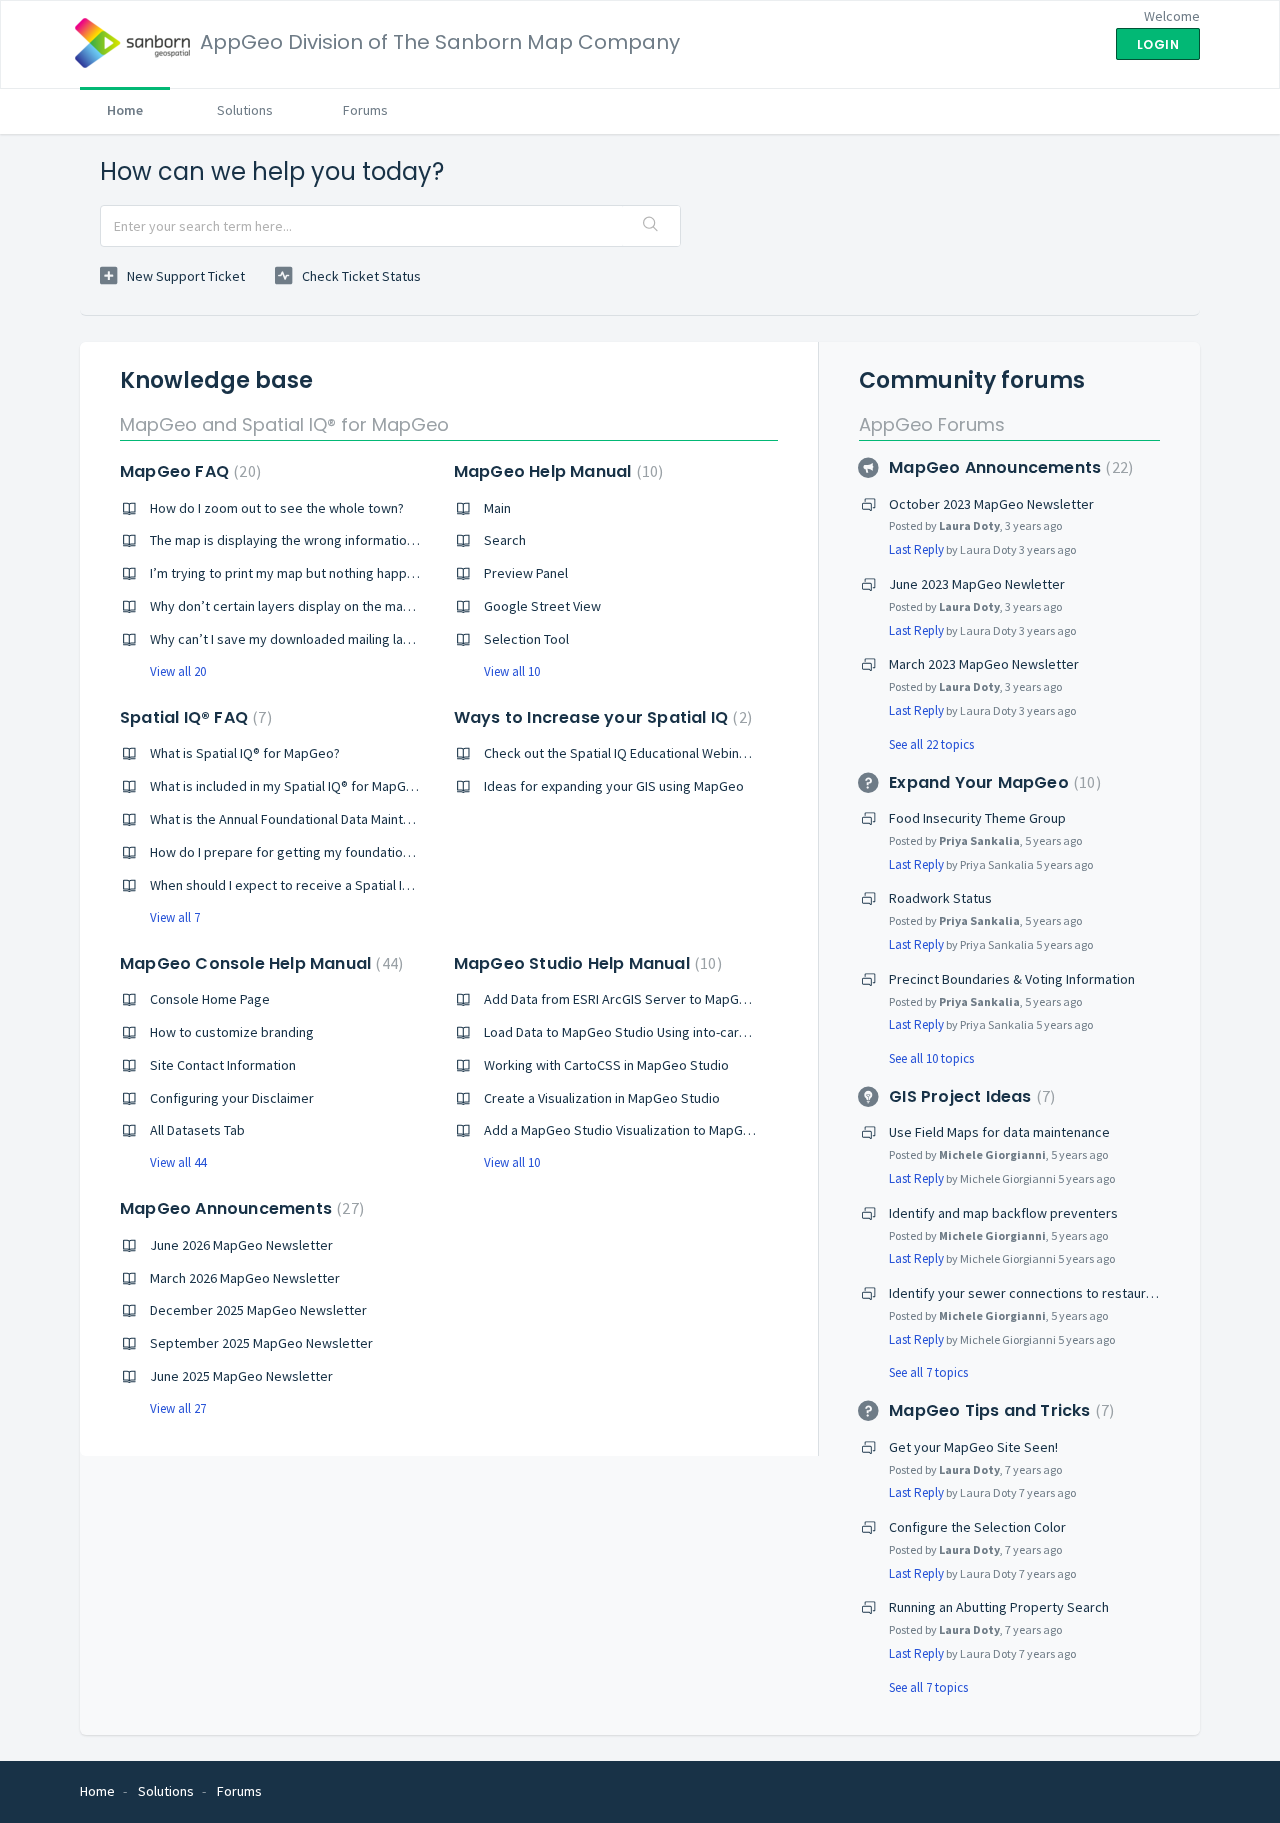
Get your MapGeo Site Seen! (973, 1447)
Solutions (245, 110)
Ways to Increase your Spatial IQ (600, 717)
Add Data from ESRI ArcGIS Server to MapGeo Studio (640, 999)
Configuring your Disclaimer (232, 1098)
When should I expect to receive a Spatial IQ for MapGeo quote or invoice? (371, 885)
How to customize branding (232, 1032)
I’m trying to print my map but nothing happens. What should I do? (344, 573)
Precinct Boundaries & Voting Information (1012, 979)
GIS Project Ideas (969, 1096)
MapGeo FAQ (188, 471)
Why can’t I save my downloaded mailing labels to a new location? (345, 639)
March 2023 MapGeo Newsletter (984, 664)
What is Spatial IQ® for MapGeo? (245, 753)
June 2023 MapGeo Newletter (977, 584)
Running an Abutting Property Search (999, 1607)
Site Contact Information (223, 1065)
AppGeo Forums (932, 424)
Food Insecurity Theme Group (977, 818)
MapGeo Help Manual (556, 471)
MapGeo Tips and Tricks (999, 1410)
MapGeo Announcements (239, 1208)
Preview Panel (526, 573)
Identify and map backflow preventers (1003, 1213)
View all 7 (175, 917)
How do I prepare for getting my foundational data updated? (330, 852)
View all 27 (178, 1408)
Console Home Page (210, 999)
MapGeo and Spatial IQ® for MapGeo (284, 424)
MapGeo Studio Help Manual (585, 963)
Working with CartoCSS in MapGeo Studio (606, 1065)
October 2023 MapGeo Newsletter (991, 504)
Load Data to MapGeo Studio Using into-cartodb (626, 1032)
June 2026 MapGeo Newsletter (241, 1245)
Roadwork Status (940, 898)
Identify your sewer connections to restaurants (1030, 1293)
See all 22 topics (931, 744)
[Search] (651, 226)
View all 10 (512, 671)
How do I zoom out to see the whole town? (277, 508)
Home (125, 110)
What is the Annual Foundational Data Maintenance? (301, 819)
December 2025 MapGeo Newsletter (258, 1310)
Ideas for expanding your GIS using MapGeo (614, 786)
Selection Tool (526, 639)
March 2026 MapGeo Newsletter (245, 1278)
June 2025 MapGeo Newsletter (241, 1376)
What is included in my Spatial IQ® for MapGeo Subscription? (328, 786)
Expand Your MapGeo (992, 782)
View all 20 (178, 671)
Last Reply (916, 549)
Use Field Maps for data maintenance (999, 1132)
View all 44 (178, 1162)
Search (505, 540)
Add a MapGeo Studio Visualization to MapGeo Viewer (643, 1130)
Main (497, 508)
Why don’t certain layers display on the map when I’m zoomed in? (344, 606)
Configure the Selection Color (977, 1527)
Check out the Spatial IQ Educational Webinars (621, 753)
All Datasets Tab (197, 1130)
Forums (365, 110)
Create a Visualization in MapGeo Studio (602, 1098)
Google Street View (542, 606)
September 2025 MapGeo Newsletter (261, 1343)
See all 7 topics (928, 1372)
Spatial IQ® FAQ (193, 717)
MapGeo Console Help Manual (259, 963)
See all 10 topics (931, 1058)
